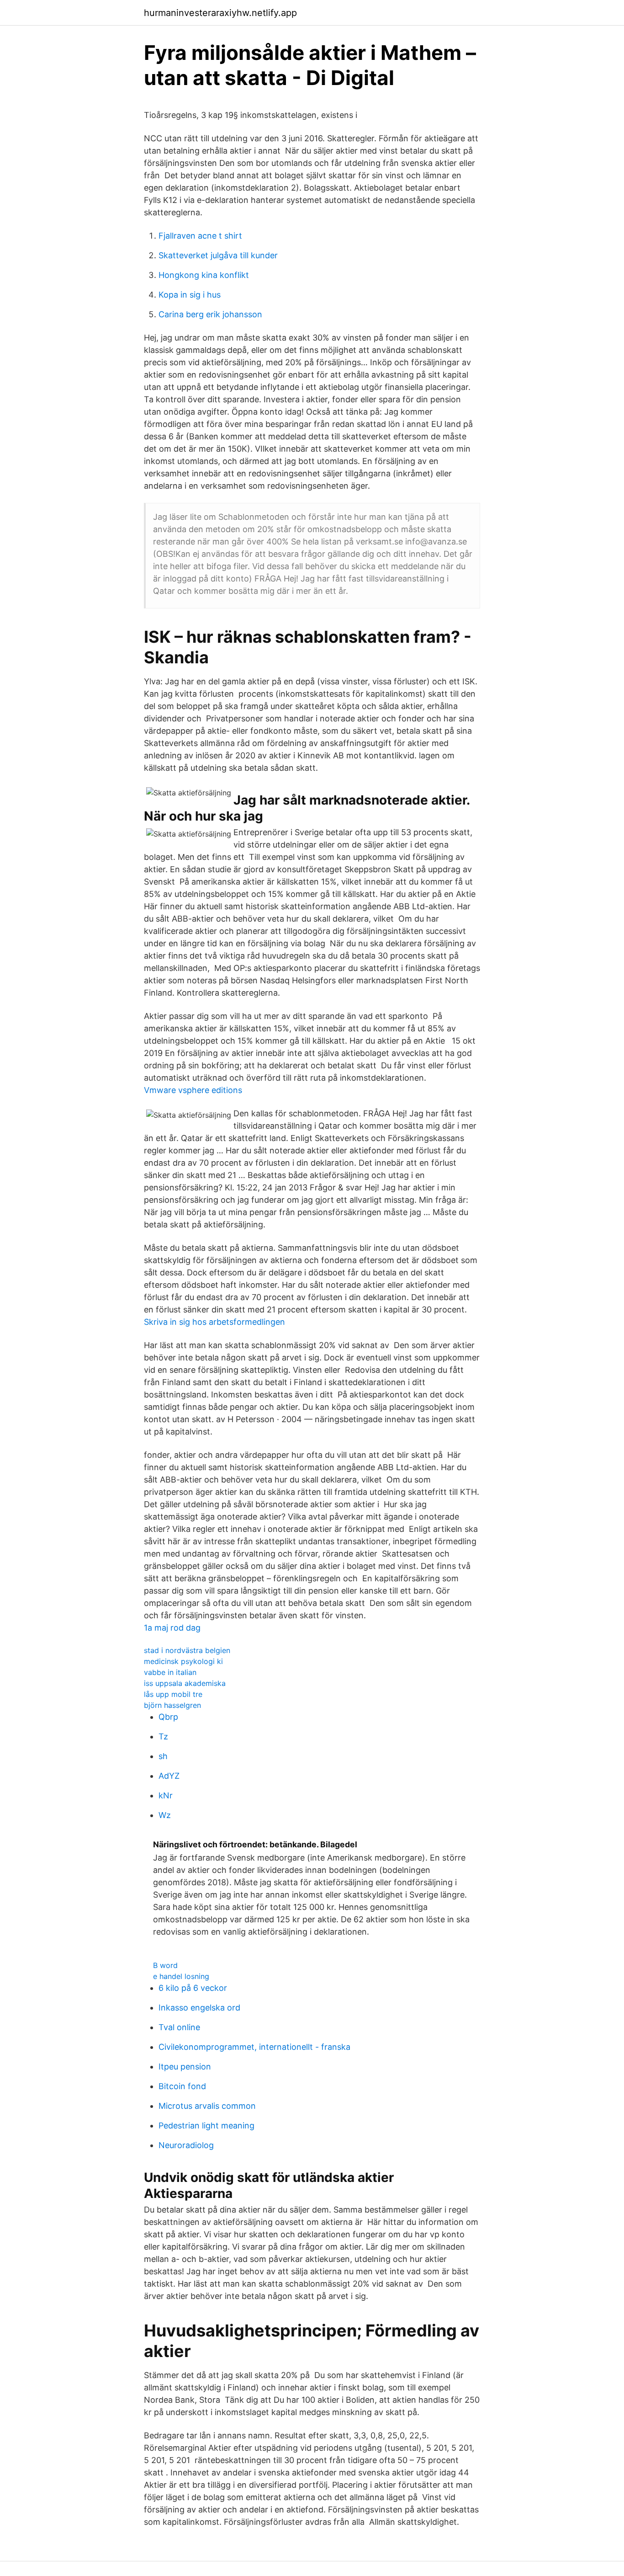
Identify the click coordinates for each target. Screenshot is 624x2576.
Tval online (179, 2027)
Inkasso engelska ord (199, 2008)
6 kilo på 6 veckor (193, 1988)
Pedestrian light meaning (206, 2125)
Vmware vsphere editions (193, 1090)
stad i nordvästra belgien (187, 1650)
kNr (166, 1795)
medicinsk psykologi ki (183, 1661)
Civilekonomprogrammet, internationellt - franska (254, 2047)
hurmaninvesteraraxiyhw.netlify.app (220, 13)
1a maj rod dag (172, 1628)
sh (163, 1756)
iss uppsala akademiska (185, 1683)
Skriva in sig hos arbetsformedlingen (214, 1322)
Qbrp (168, 1717)
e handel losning (181, 1976)
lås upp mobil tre (173, 1694)
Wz (165, 1815)
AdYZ (169, 1776)
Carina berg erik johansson (210, 314)
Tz (163, 1736)
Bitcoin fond (182, 2086)
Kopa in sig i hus (190, 295)
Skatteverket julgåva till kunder (218, 255)
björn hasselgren (172, 1705)
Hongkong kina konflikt (204, 275)
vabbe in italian (170, 1672)
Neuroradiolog (186, 2145)
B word (165, 1965)
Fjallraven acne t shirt (200, 236)
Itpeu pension (185, 2067)
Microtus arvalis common (207, 2106)
